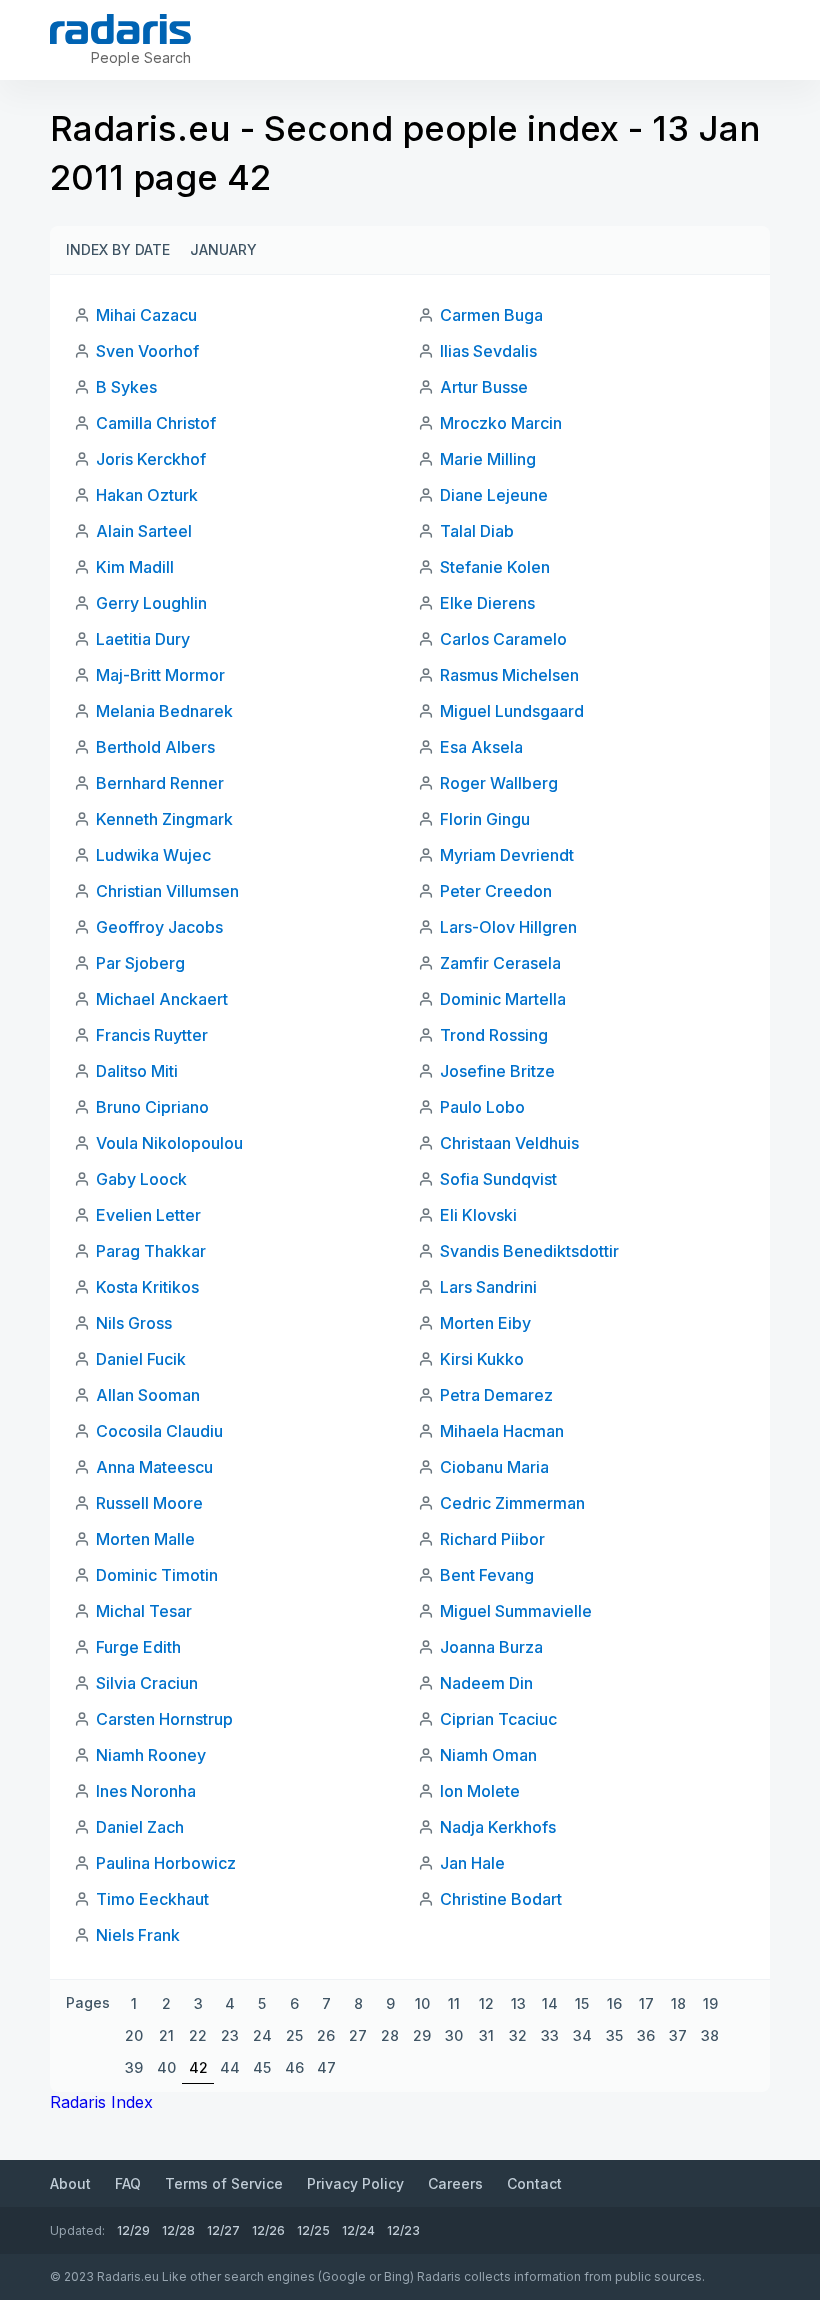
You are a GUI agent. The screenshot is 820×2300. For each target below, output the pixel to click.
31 (486, 2035)
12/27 (223, 2230)
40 (166, 2067)
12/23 (403, 2230)
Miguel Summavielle (516, 1611)
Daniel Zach (140, 1827)
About (70, 2183)
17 (646, 2003)
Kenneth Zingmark (164, 819)
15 (582, 2003)
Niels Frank (138, 1935)
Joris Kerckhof (151, 459)
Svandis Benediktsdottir (529, 1251)
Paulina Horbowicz (166, 1863)
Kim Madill (135, 567)
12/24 (358, 2230)
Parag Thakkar (151, 1251)
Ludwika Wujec (153, 855)
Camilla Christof (156, 423)
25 (294, 2035)
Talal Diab (477, 531)
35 (614, 2035)
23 (230, 2035)
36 (646, 2035)
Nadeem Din (486, 1683)
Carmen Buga (491, 315)
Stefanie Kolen (495, 567)
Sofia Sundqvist (498, 1179)
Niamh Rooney (151, 1755)
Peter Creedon (496, 891)
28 (390, 2035)
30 (454, 2035)
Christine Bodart (501, 1899)
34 (582, 2035)
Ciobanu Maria (494, 1467)
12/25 (313, 2230)
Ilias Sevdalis (488, 351)
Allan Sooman (148, 1395)
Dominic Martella (503, 999)
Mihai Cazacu (146, 315)
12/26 (268, 2230)
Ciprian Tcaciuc (498, 1719)
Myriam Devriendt (507, 855)
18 (678, 2003)
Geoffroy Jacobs (159, 927)
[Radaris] (120, 29)
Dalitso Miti (137, 1071)
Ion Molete (480, 1791)
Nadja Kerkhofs (498, 1827)
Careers (455, 2183)
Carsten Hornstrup (164, 1719)
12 (486, 2003)
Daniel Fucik (141, 1359)
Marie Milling (488, 459)
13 (518, 2003)
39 (134, 2067)
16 (614, 2003)
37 (678, 2035)
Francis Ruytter (152, 1035)
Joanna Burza (491, 1647)
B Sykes (126, 387)
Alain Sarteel (144, 531)
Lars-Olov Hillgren (508, 927)
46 (294, 2067)
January (223, 249)
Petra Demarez (496, 1395)
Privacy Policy (355, 2183)
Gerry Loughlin (151, 603)
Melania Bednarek (164, 711)
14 (550, 2003)
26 (326, 2035)
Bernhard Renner (160, 783)
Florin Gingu (485, 819)
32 (518, 2035)
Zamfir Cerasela (500, 963)
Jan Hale (472, 1863)
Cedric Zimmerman (512, 1503)
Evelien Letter (148, 1215)
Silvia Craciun (147, 1683)
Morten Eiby (485, 1323)
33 (550, 2035)
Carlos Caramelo (503, 639)
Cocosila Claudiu (159, 1431)
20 (134, 2035)
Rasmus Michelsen (509, 675)
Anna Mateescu (154, 1467)
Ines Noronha (146, 1791)
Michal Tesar (144, 1611)
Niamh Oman (488, 1755)
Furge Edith (138, 1647)
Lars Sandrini (488, 1287)
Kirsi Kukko (482, 1359)
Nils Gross (134, 1323)
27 (358, 2035)
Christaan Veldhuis (509, 1143)
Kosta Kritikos (147, 1287)
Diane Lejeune (494, 495)
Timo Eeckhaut (152, 1899)
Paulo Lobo (482, 1107)
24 (262, 2035)
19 (710, 2003)
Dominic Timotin (157, 1575)
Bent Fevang (487, 1575)
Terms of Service (224, 2183)
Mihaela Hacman (502, 1431)
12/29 (133, 2230)
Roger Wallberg (499, 783)
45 (262, 2067)
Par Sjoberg (140, 963)
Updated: (77, 2230)
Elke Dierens (487, 603)
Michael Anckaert (162, 999)
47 (326, 2067)
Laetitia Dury (143, 639)
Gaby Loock (141, 1179)
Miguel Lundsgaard (512, 711)
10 (422, 2003)
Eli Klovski (478, 1215)
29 (422, 2035)
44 (230, 2067)
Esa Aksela (481, 747)
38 (710, 2035)
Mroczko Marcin (501, 423)
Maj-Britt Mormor (160, 675)
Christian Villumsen (167, 891)
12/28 (178, 2230)
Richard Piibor (492, 1539)
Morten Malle (145, 1539)
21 (166, 2035)
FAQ (128, 2183)
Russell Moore (149, 1503)
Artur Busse (484, 387)
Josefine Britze (497, 1071)
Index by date (118, 249)
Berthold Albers (155, 747)
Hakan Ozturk (147, 495)
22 (198, 2035)
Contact (534, 2183)
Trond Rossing (494, 1035)
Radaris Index (101, 2102)
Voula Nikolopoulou (169, 1143)
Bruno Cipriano (152, 1107)
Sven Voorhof (147, 351)
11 (454, 2003)
